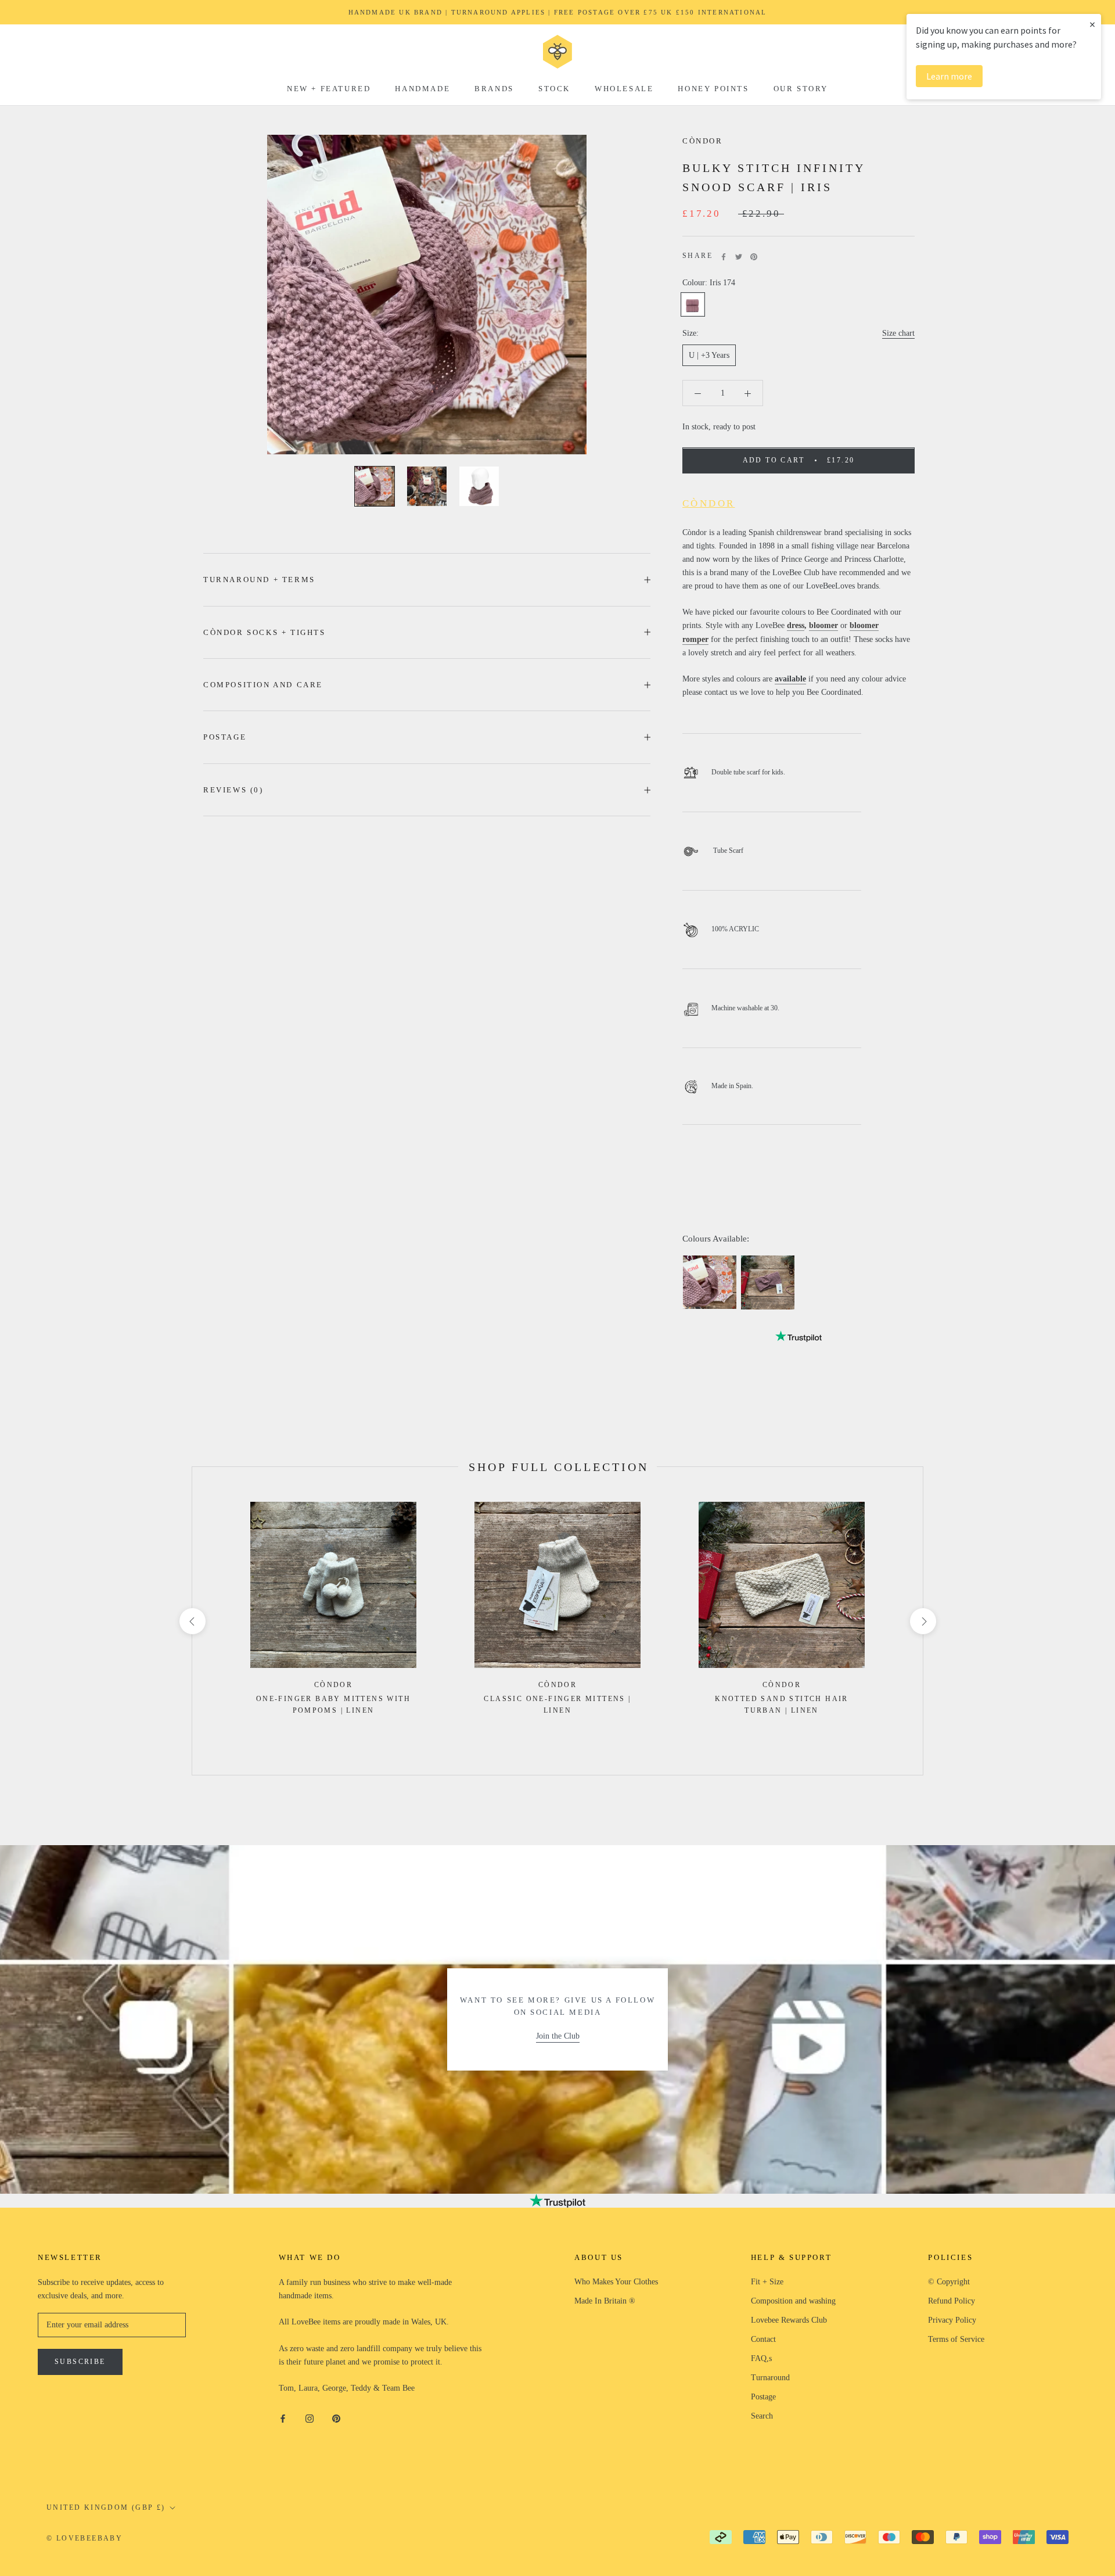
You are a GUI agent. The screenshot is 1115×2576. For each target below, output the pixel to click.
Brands (494, 89)
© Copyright (949, 2282)
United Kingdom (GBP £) (106, 2507)
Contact (763, 2339)
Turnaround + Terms (259, 580)
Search (762, 2416)
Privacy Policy (952, 2320)
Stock (554, 89)
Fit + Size (767, 2282)
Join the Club (558, 2036)
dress (796, 626)
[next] (922, 1621)
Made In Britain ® (605, 2301)
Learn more (949, 76)
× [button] (1092, 24)
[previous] (192, 1621)
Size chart (898, 334)
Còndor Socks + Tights (265, 632)
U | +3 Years (709, 356)
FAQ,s (761, 2358)
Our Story (801, 89)
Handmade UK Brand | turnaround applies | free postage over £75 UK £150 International (558, 12)
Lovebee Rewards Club (789, 2320)
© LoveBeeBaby (84, 2538)
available (790, 679)
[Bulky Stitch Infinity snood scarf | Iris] (710, 1282)
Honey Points (713, 89)
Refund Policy (952, 2301)
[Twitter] (739, 257)
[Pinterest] (754, 257)
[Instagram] (310, 2418)
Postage (225, 737)
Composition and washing (793, 2301)
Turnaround (770, 2378)
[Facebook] (724, 257)
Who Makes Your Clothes (616, 2282)
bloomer (823, 626)
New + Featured (329, 89)
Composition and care (263, 685)
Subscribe (80, 2362)
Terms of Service (956, 2339)
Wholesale (624, 89)
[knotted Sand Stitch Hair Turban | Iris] (768, 1282)
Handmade (422, 89)
